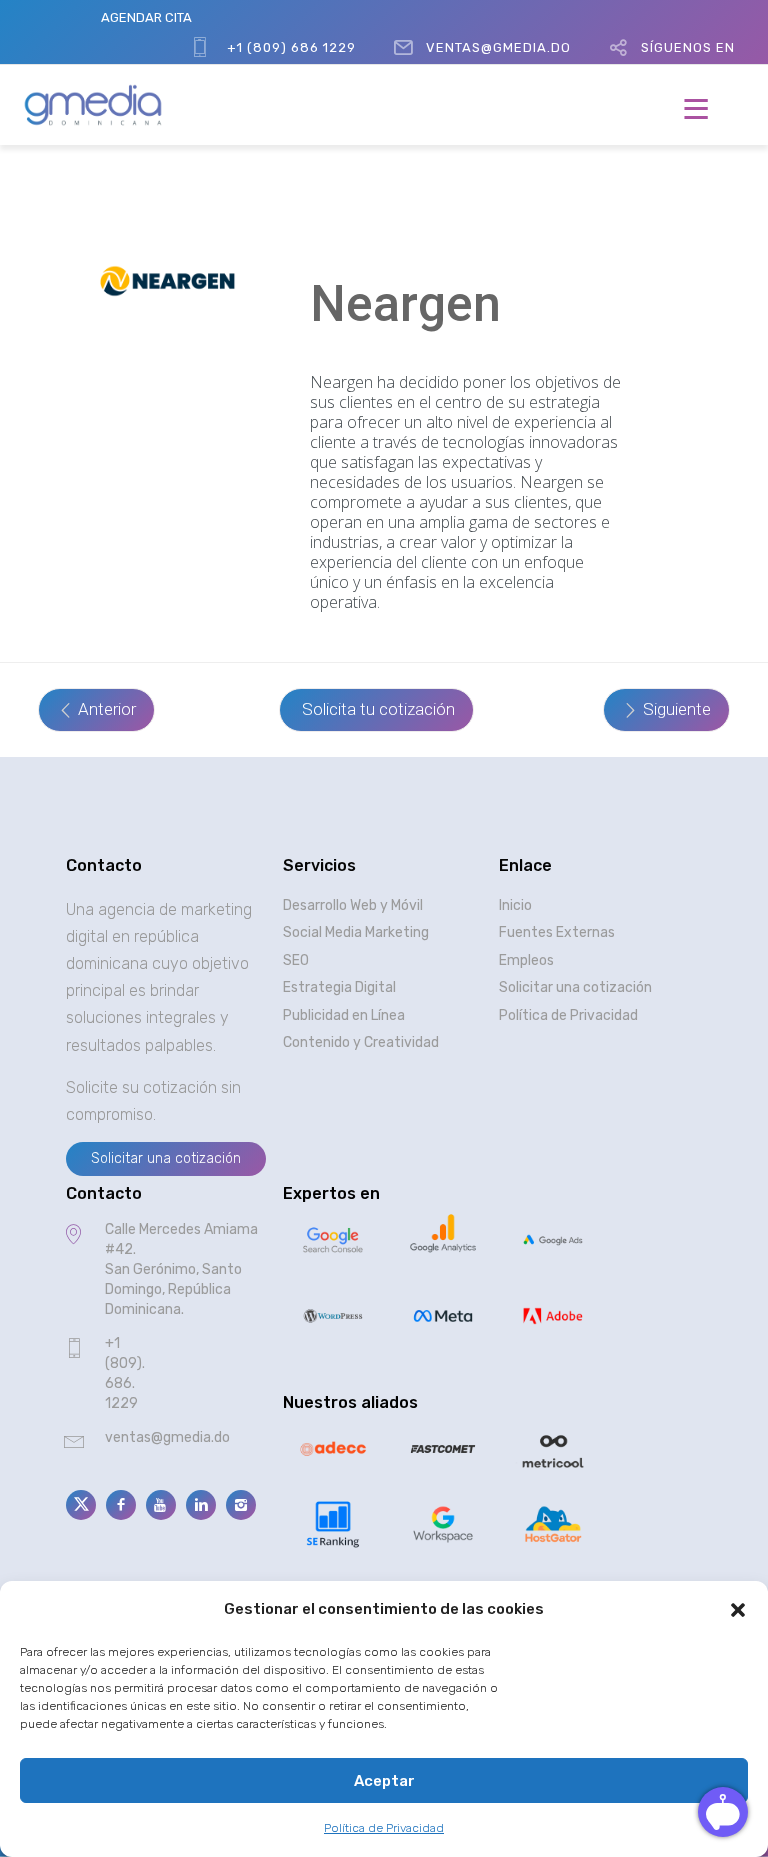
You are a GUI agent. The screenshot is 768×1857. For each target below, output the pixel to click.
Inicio (515, 905)
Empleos (526, 960)
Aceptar (384, 1781)
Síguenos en (688, 47)
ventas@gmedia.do (498, 47)
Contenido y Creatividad (361, 1042)
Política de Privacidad (384, 1828)
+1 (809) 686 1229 (291, 47)
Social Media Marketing (356, 932)
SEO (296, 960)
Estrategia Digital (339, 987)
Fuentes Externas (557, 932)
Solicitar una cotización (575, 987)
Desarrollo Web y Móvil (353, 905)
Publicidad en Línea (344, 1015)
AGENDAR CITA (146, 17)
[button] (738, 1610)
